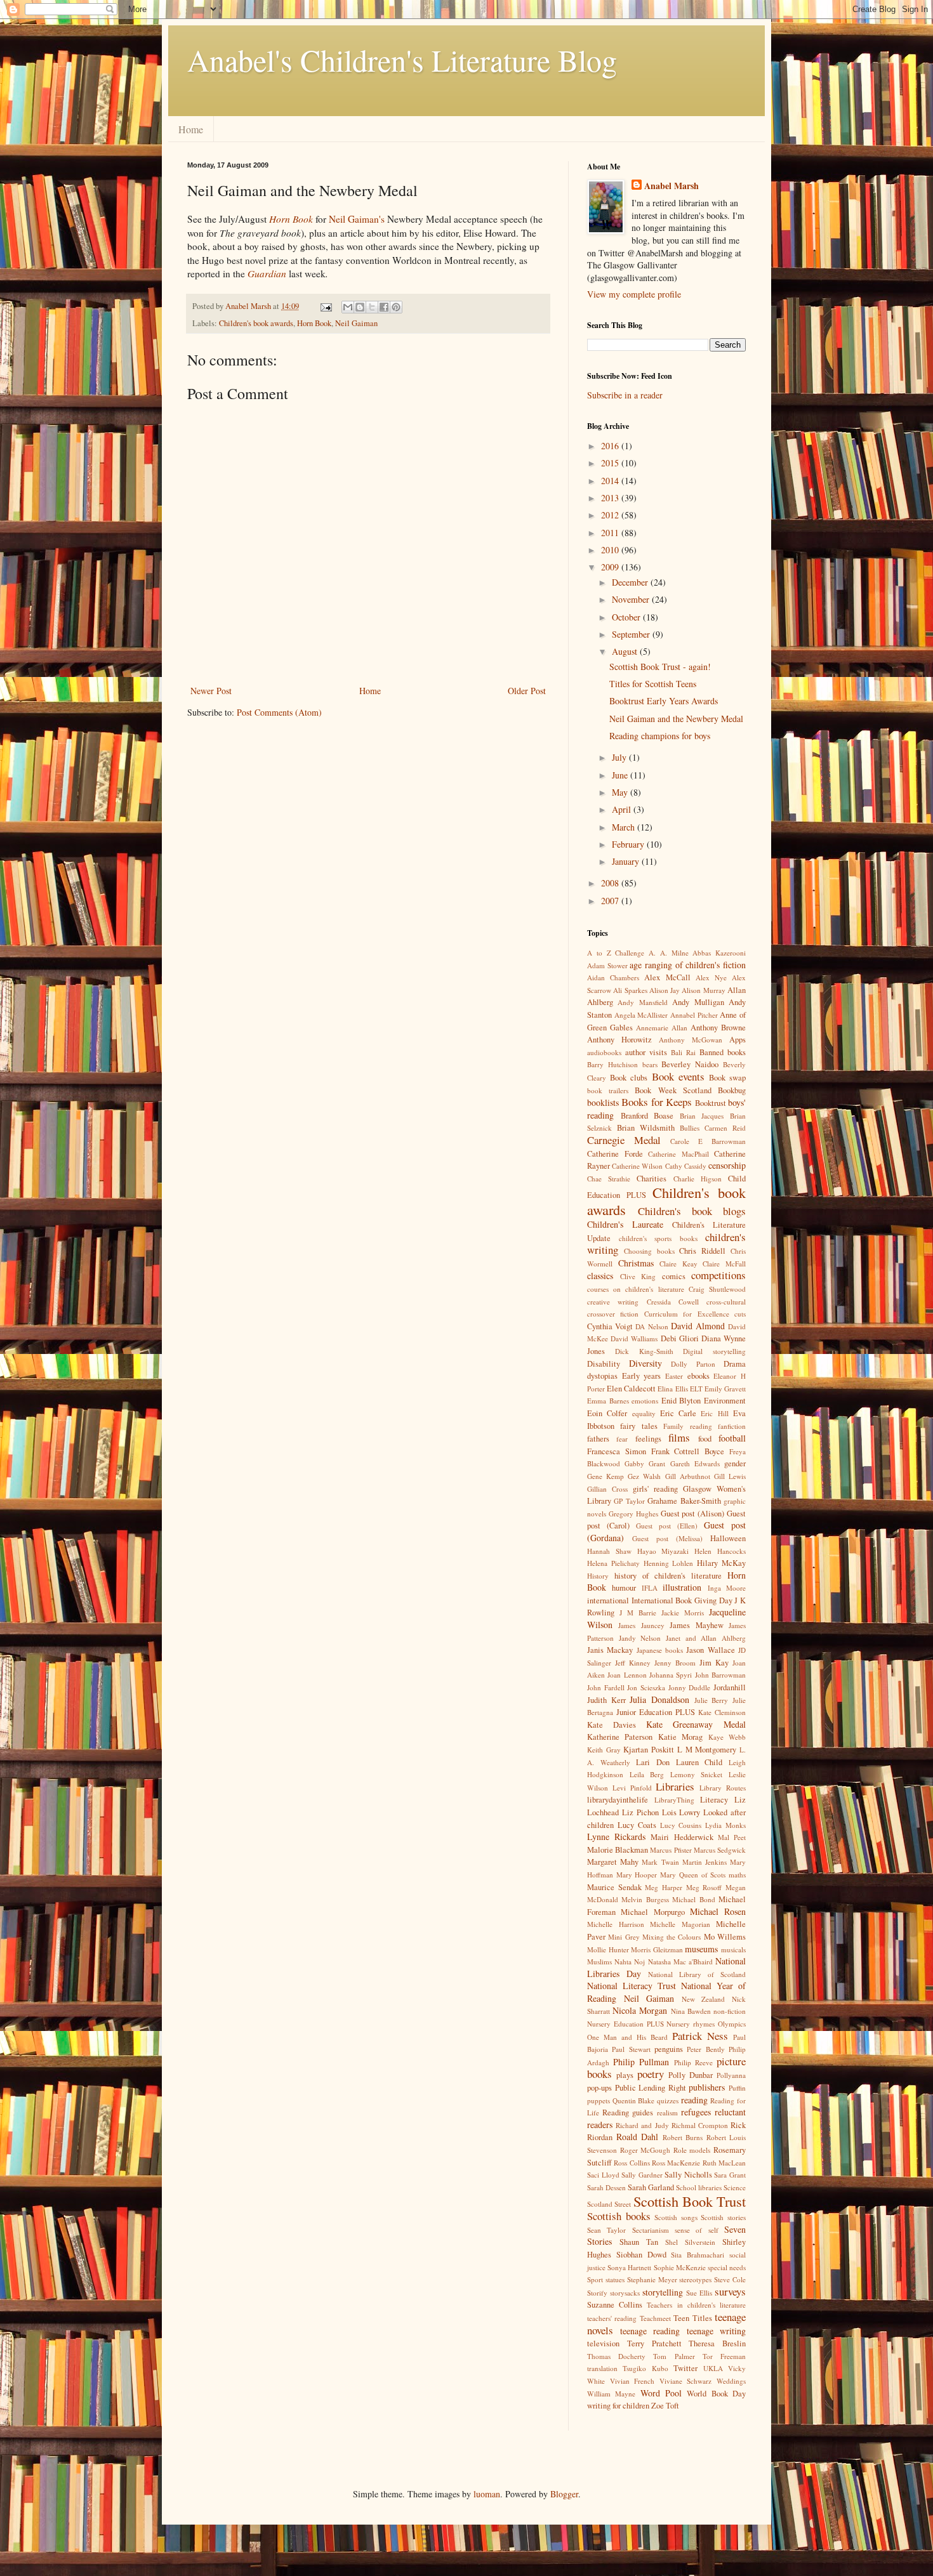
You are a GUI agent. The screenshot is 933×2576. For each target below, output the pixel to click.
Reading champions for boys (660, 736)
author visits (646, 1052)
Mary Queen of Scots (693, 1875)
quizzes (668, 2100)
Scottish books (619, 2216)
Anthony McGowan (691, 1040)
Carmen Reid (725, 1128)
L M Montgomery (707, 1750)
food (705, 1439)
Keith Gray (604, 1750)
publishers (707, 2087)
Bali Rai (683, 1052)
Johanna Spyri (671, 1675)
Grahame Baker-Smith (684, 1501)
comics (674, 1276)
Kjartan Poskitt (649, 1750)
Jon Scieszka (646, 1687)
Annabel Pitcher (694, 1015)
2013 (611, 498)
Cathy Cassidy (686, 1166)
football (732, 1438)
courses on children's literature (636, 1289)
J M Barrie (638, 1613)
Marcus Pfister (671, 1850)
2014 (611, 481)
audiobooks (604, 1052)
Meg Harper (664, 1887)
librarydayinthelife (618, 1800)
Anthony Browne (718, 1028)
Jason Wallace (710, 1650)
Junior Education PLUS (656, 1712)
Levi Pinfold (632, 1788)
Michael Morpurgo (652, 1912)
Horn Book (291, 219)
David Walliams (634, 1338)
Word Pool (661, 2393)
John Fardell (606, 1687)
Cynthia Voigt (610, 1326)
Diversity (645, 1363)
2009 (611, 567)
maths (737, 1875)
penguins (669, 2049)
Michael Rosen (718, 1911)
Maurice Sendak (614, 1887)
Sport (595, 2279)
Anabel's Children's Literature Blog (402, 60)
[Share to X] (372, 307)
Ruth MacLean (724, 2163)
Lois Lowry (681, 1812)
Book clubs (629, 1078)
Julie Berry (711, 1700)
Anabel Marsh (672, 186)
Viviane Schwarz (686, 2381)
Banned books (723, 1052)
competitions (718, 1275)
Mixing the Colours (672, 1937)
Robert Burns (683, 2137)
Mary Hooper (637, 1875)
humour (624, 1588)
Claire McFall (724, 1264)
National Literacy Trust (632, 1986)
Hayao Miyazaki (663, 1551)
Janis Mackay (610, 1650)
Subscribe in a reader (625, 395)
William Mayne (611, 2394)
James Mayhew (696, 1625)
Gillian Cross (607, 1489)
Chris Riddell (702, 1251)
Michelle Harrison (616, 1924)
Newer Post (211, 691)
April (623, 809)
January (627, 861)
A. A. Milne (669, 953)
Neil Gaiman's (358, 219)
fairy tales (639, 1426)
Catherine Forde (615, 1154)
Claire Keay (678, 1264)
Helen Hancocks (720, 1551)
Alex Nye (711, 977)
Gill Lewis (730, 1476)
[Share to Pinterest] (396, 307)
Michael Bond (693, 1899)
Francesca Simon (617, 1451)
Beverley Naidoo (690, 1064)
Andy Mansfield (642, 1002)
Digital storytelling (714, 1351)
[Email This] (348, 307)
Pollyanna (731, 2075)
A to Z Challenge (616, 953)
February (629, 844)
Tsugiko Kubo (645, 2368)
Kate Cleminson (722, 1712)
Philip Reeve (693, 2062)
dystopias (602, 1376)
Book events (678, 1076)
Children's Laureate (625, 1224)
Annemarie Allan (662, 1028)
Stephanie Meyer (652, 2279)
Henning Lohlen (669, 1563)
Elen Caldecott (631, 1389)
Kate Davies (612, 1725)
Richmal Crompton (700, 2125)
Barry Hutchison (612, 1064)
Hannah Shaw (609, 1551)
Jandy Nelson (640, 1638)
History (598, 1576)
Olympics (732, 2024)
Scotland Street (609, 2204)
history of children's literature (668, 1576)
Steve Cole (730, 2279)
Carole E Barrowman (708, 1141)
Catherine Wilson (637, 1166)
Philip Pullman (641, 2062)
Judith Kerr (606, 1700)
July (620, 757)
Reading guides (628, 2113)
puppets (599, 2100)
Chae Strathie (609, 1179)
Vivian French (632, 2381)
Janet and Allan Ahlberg (706, 1638)
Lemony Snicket (697, 1774)
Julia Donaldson (659, 1699)
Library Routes (723, 1788)
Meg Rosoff (704, 1887)
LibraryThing (674, 1800)
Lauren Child (699, 1762)
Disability (604, 1364)
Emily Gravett (725, 1389)
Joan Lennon (627, 1675)
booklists (603, 1102)
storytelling (663, 2292)
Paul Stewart (631, 2049)
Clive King (638, 1276)
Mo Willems (725, 1937)
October (627, 617)
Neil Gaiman (356, 323)
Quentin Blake (634, 2100)
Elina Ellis (672, 1389)
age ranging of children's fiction (688, 965)
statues (615, 2279)
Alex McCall (667, 977)
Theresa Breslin (717, 2343)
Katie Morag (680, 1737)
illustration (682, 1587)
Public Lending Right (651, 2088)
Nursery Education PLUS (625, 2024)
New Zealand (704, 1999)
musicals (733, 1949)
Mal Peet (732, 1837)
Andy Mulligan (698, 1002)
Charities (652, 1179)
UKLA (713, 2368)
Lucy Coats (637, 1825)
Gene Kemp (605, 1476)
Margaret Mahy (613, 1862)
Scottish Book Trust (690, 2201)
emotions (645, 1401)
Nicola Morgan (640, 2010)
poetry (651, 2074)
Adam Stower (607, 965)
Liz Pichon (640, 1812)
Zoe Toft (665, 2406)
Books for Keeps (657, 1102)
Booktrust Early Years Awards (664, 701)
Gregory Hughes (633, 1514)
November (632, 599)
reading (694, 2100)
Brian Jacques (702, 1116)
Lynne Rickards (616, 1837)
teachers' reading (612, 2318)
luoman (487, 2494)
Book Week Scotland (673, 1090)
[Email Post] (325, 306)
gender (735, 1463)
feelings (648, 1439)
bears (650, 1064)
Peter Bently (705, 2049)
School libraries (699, 2187)
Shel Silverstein (690, 2242)
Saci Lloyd (603, 2175)
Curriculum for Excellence (687, 1314)
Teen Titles (692, 2318)
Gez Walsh (644, 1476)
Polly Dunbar (691, 2075)
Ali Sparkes (630, 990)
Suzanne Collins (615, 2305)
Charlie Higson (698, 1179)
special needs (727, 2267)
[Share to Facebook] (384, 307)
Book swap (727, 1078)
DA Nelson (652, 1326)
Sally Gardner (642, 2175)
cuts (740, 1314)
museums (701, 1949)
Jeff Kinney (633, 1663)
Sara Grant (730, 2175)
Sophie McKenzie (680, 2267)
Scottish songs (676, 2217)
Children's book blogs (692, 1211)
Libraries (675, 1786)
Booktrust (711, 1103)
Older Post (527, 691)
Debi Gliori (680, 1338)
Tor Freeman (724, 2356)
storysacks (625, 2293)
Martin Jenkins (705, 1862)
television (603, 2343)
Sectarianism (651, 2230)
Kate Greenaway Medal (696, 1724)
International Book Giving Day (682, 1600)
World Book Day (716, 2394)
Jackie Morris (683, 1613)
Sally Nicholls (688, 2175)
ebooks (698, 1376)
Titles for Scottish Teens (653, 684)
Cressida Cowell (673, 1302)
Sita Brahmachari (698, 2255)
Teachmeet (655, 2318)
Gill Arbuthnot (688, 1476)
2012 (611, 515)
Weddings (731, 2381)
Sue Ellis (699, 2293)
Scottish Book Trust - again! (660, 667)
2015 (611, 463)
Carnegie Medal (624, 1140)
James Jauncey (641, 1625)
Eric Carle (678, 1413)
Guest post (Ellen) (667, 1526)
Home (191, 129)
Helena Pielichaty (613, 1563)
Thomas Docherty (616, 2356)
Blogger (564, 2494)
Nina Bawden (691, 2011)
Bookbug (732, 1090)
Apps (738, 1040)
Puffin (737, 2088)
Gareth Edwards (695, 1463)
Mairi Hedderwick (682, 1837)
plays (625, 2075)
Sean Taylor (606, 2230)
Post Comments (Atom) (279, 712)
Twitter (685, 2368)
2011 (611, 533)
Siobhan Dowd (641, 2255)
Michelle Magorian (680, 1924)
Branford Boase (647, 1116)
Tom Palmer (674, 2356)
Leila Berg (647, 1774)
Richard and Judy (642, 2125)
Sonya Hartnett (629, 2267)
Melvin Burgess (645, 1899)
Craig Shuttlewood (717, 1289)
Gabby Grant (645, 1463)
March (625, 827)
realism (667, 2113)
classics (600, 1276)
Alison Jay (665, 990)
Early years (642, 1376)
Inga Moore (727, 1588)
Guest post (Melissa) (667, 1538)
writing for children (618, 2406)
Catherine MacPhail (678, 1154)
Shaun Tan (639, 2242)
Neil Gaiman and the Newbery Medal (676, 719)
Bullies (690, 1128)
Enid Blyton (681, 1401)
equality (644, 1413)
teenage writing (717, 2331)
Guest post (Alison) (693, 1514)
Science (735, 2187)
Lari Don (653, 1762)
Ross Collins (632, 2163)
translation (602, 2368)
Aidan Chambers (613, 977)
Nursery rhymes (691, 2024)
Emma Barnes (608, 1401)
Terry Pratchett (654, 2343)
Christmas (636, 1263)
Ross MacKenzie (676, 2163)
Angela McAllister (641, 1015)
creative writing (613, 1302)
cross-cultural (726, 1302)
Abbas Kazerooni (719, 953)
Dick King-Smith (644, 1351)
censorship (727, 1165)
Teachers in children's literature (696, 2305)
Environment (725, 1401)
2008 (611, 883)
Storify (597, 2293)
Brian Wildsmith (646, 1128)
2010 (611, 550)
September (632, 634)
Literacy (714, 1800)
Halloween (728, 1538)
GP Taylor (629, 1501)
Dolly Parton (693, 1364)
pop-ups (599, 2088)
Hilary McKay (721, 1563)
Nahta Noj (630, 1962)
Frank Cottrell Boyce (688, 1451)
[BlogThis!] (360, 307)
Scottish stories (723, 2217)
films (679, 1437)
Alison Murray (703, 990)
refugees (696, 2112)
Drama (735, 1364)
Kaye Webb (727, 1737)
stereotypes (695, 2279)
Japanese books (660, 1650)
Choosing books (649, 1251)
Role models (692, 2150)
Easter (674, 1376)
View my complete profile (634, 294)
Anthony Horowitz (619, 1040)
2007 (611, 901)
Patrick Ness (700, 2036)
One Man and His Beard (627, 2037)
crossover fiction (613, 1314)
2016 (611, 446)
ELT (696, 1389)
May (621, 792)
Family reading (687, 1426)
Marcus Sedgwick (720, 1850)
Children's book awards (256, 323)
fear (622, 1439)
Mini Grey (624, 1937)
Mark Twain (660, 1862)
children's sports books (658, 1238)
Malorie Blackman (618, 1850)
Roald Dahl (638, 2137)
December (631, 582)
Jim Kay (714, 1663)
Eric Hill (714, 1413)
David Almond (698, 1326)
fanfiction (732, 1426)
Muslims (599, 1962)
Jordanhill (730, 1687)
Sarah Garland (651, 2187)
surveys (730, 2291)
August (626, 651)
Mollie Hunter (608, 1949)
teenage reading (650, 2331)
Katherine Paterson (620, 1737)
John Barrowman (720, 1675)
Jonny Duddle (690, 1687)
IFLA (650, 1588)
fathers (598, 1439)
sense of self (697, 2230)
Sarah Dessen (606, 2187)
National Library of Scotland (697, 1974)
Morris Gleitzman (657, 1949)
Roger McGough (645, 2150)
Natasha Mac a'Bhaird (680, 1962)
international (608, 1600)
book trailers (608, 1090)
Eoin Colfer (607, 1413)
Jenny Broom (675, 1663)
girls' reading (655, 1489)
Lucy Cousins (681, 1825)
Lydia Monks (725, 1825)
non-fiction (730, 2011)
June (621, 775)
